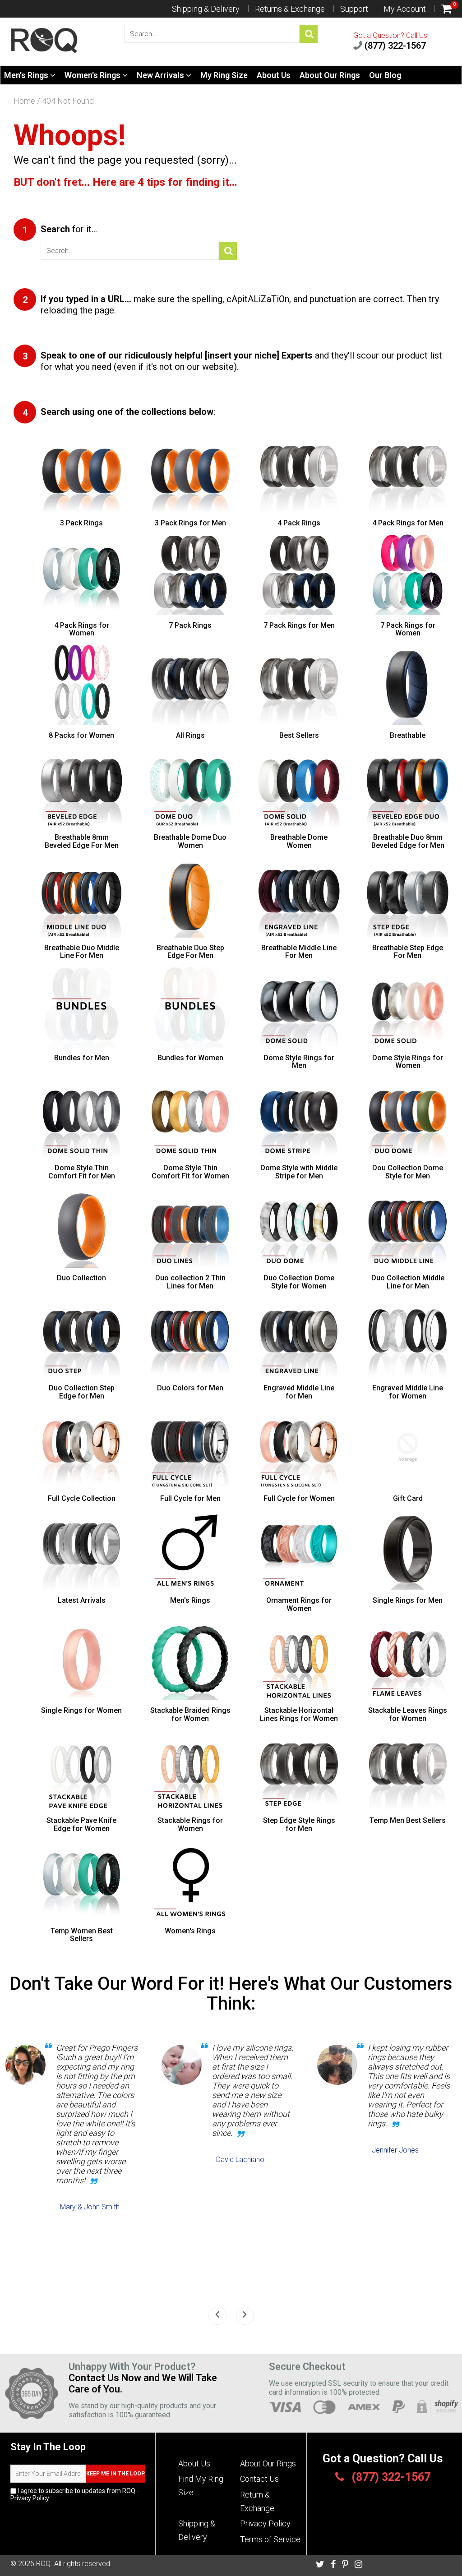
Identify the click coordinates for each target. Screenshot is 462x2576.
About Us (274, 75)
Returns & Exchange (290, 9)
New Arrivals (161, 75)
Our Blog (385, 75)
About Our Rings (330, 75)
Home (24, 101)
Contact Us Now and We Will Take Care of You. (143, 2383)
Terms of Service (270, 2539)
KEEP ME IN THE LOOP (115, 2474)
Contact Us (259, 2479)
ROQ (43, 2564)
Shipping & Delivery (206, 9)
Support (354, 9)
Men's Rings (27, 75)
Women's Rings (93, 75)
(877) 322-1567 (394, 46)
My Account (405, 9)
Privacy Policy (30, 2498)
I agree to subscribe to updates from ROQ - (75, 2494)
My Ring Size (224, 75)
